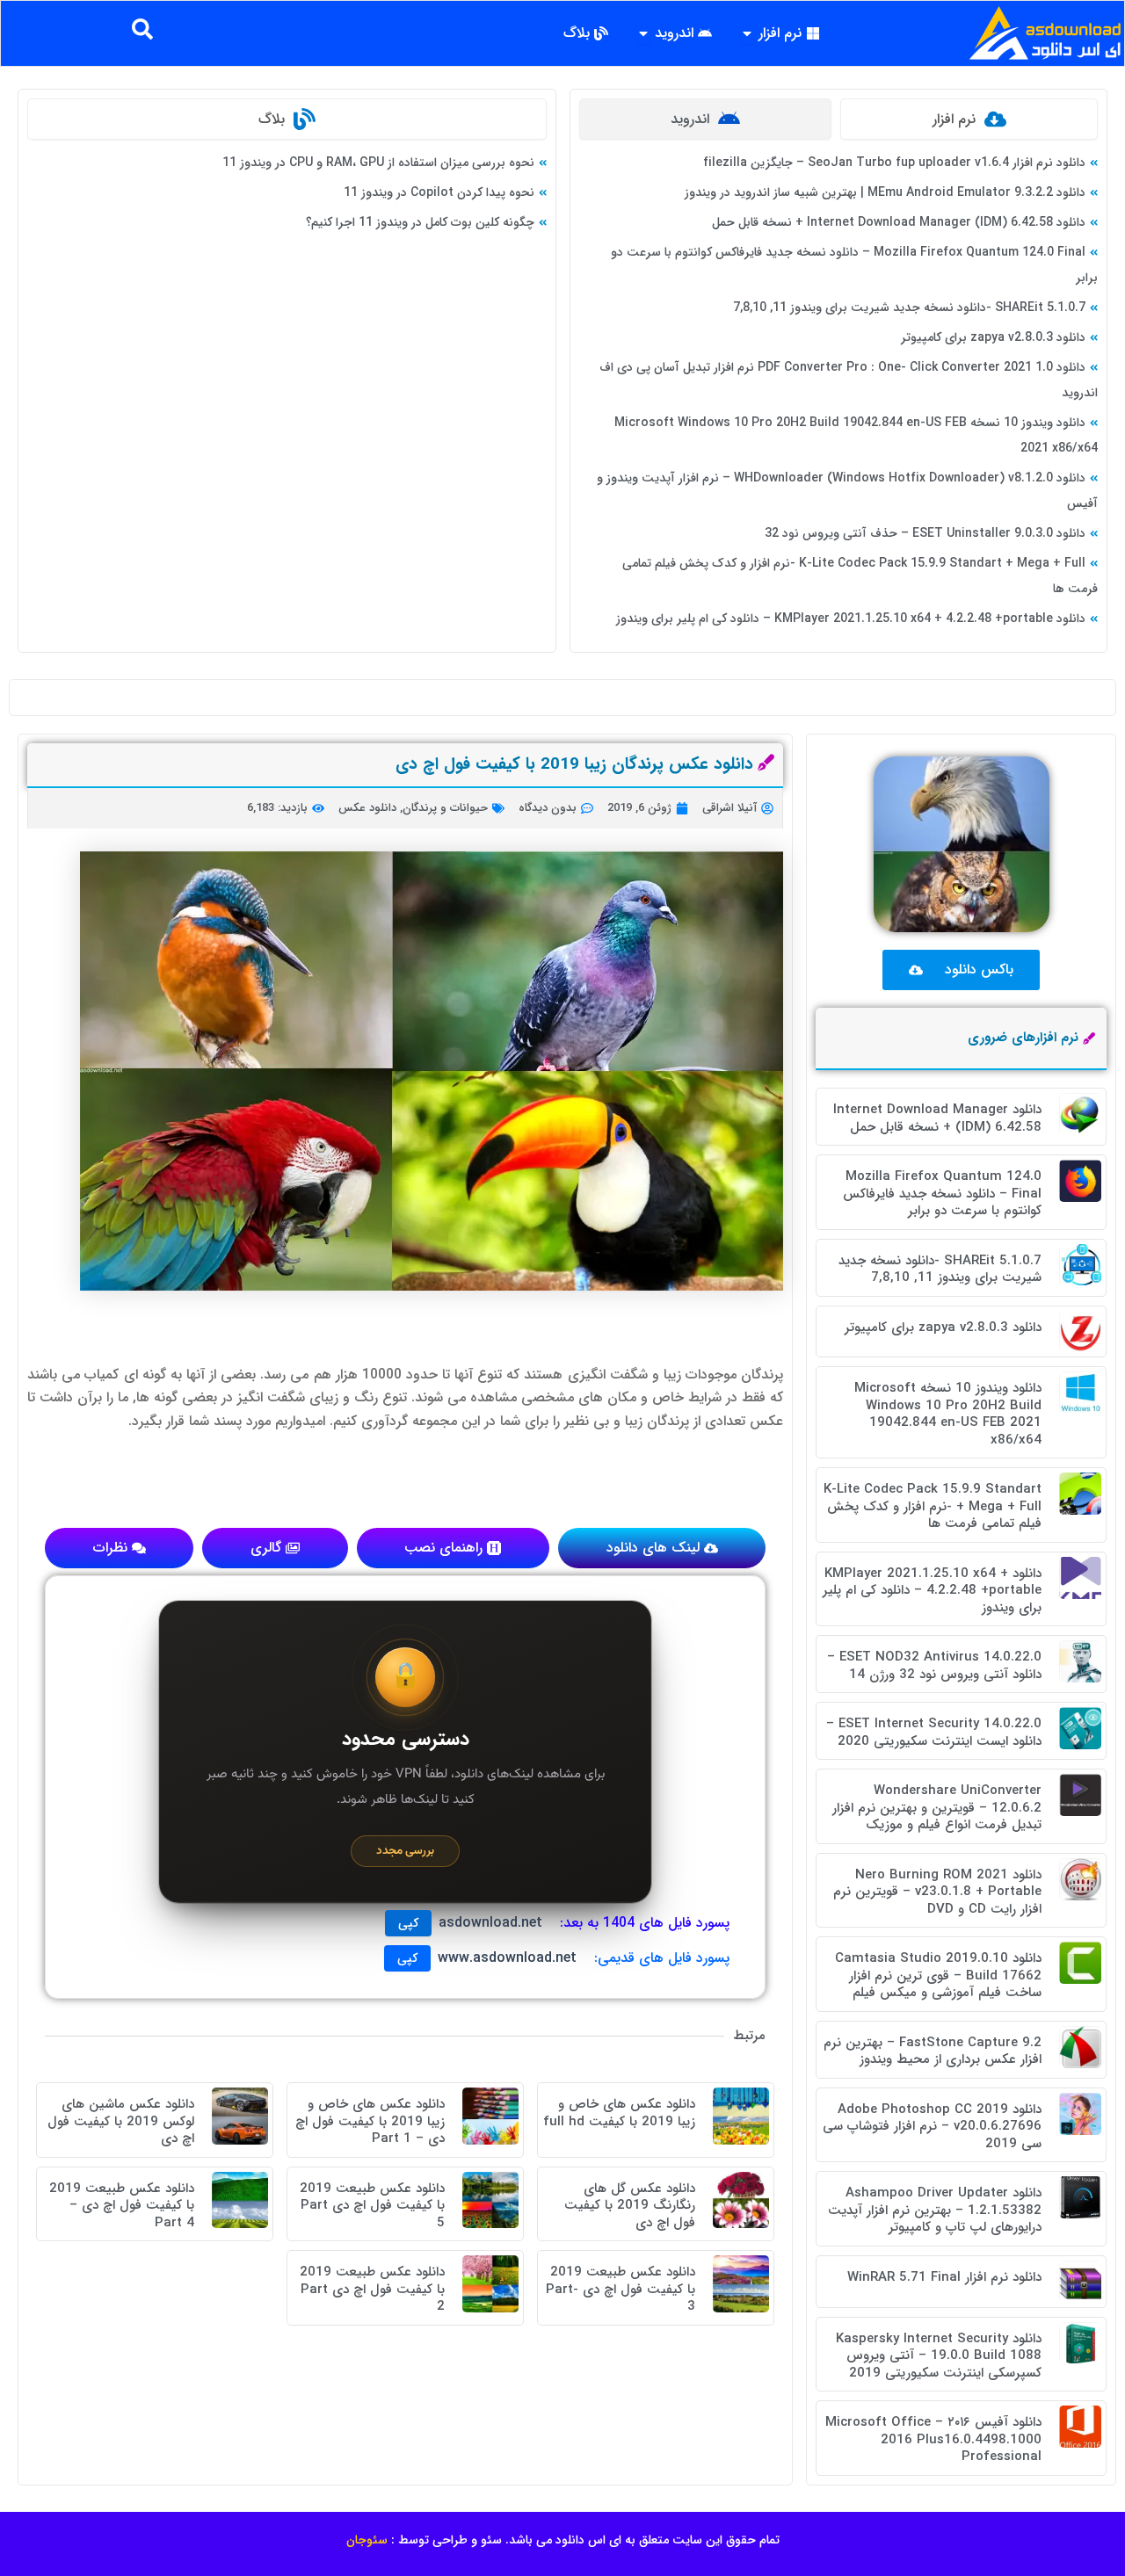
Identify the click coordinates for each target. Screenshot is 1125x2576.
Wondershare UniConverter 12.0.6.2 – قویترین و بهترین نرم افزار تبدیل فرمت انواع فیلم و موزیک (937, 1808)
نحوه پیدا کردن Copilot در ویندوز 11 (439, 192)
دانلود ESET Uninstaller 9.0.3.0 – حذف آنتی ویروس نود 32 (925, 533)
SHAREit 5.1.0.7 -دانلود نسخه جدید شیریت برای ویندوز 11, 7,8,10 (909, 308)
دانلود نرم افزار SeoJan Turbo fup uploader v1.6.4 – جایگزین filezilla (894, 163)
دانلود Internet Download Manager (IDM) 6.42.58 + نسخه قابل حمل (899, 222)
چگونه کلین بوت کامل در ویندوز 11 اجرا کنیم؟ (420, 222)
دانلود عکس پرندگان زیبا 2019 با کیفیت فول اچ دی (574, 764)
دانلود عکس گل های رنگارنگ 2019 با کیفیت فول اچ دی (630, 2206)
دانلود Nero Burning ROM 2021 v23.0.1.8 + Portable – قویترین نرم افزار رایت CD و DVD (937, 1892)
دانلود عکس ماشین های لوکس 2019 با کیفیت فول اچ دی (121, 2121)
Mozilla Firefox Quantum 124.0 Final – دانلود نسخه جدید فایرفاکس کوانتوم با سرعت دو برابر (942, 1194)
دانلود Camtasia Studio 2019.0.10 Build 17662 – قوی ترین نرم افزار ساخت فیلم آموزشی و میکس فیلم (938, 1975)
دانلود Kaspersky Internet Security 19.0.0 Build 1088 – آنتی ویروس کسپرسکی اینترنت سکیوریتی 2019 (939, 2356)
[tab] (969, 119)
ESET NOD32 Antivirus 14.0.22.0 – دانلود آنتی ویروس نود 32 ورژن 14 (934, 1666)
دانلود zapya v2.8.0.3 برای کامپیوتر (993, 337)
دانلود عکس (367, 808)
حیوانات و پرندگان (445, 808)
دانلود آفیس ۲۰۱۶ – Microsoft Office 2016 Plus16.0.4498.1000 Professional (933, 2439)
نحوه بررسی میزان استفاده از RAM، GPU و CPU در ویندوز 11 (378, 163)
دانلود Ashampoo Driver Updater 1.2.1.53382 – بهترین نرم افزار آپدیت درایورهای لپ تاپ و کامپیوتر (935, 2210)
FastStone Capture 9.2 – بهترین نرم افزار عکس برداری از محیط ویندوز (933, 2051)
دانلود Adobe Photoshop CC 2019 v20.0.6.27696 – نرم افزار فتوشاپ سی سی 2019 (932, 2127)
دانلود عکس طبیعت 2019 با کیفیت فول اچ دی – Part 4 (122, 2206)
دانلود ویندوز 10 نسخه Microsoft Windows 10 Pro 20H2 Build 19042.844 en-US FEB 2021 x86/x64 (948, 1414)
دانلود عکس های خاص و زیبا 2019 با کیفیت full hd (619, 2113)
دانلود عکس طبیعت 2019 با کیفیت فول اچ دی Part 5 (372, 2206)
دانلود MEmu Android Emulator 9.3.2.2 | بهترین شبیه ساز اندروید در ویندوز (885, 192)
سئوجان (367, 2540)
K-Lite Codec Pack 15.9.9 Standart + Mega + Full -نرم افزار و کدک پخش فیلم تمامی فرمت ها (933, 1506)
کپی (408, 1923)
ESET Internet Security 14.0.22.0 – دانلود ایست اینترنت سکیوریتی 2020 (934, 1733)
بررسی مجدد (405, 1851)
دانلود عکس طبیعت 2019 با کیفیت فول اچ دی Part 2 (372, 2289)
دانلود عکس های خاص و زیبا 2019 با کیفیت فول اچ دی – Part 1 (370, 2121)
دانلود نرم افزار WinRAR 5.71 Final (944, 2277)
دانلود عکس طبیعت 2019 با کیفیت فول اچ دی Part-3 (621, 2289)
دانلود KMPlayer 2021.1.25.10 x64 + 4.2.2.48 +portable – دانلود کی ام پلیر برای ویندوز (851, 619)
